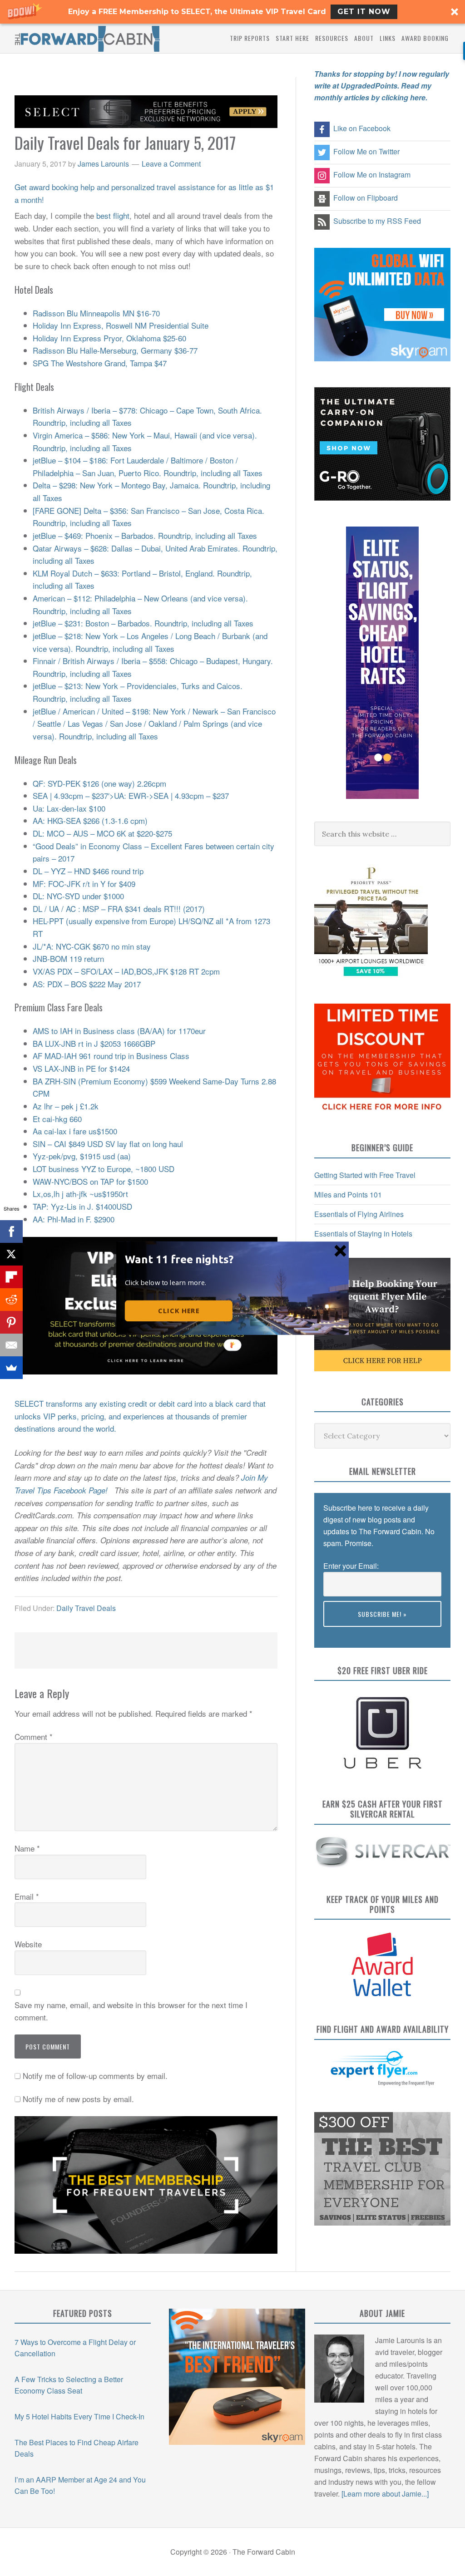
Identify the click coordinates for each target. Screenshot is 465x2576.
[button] (181, 1259)
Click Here (179, 1310)
